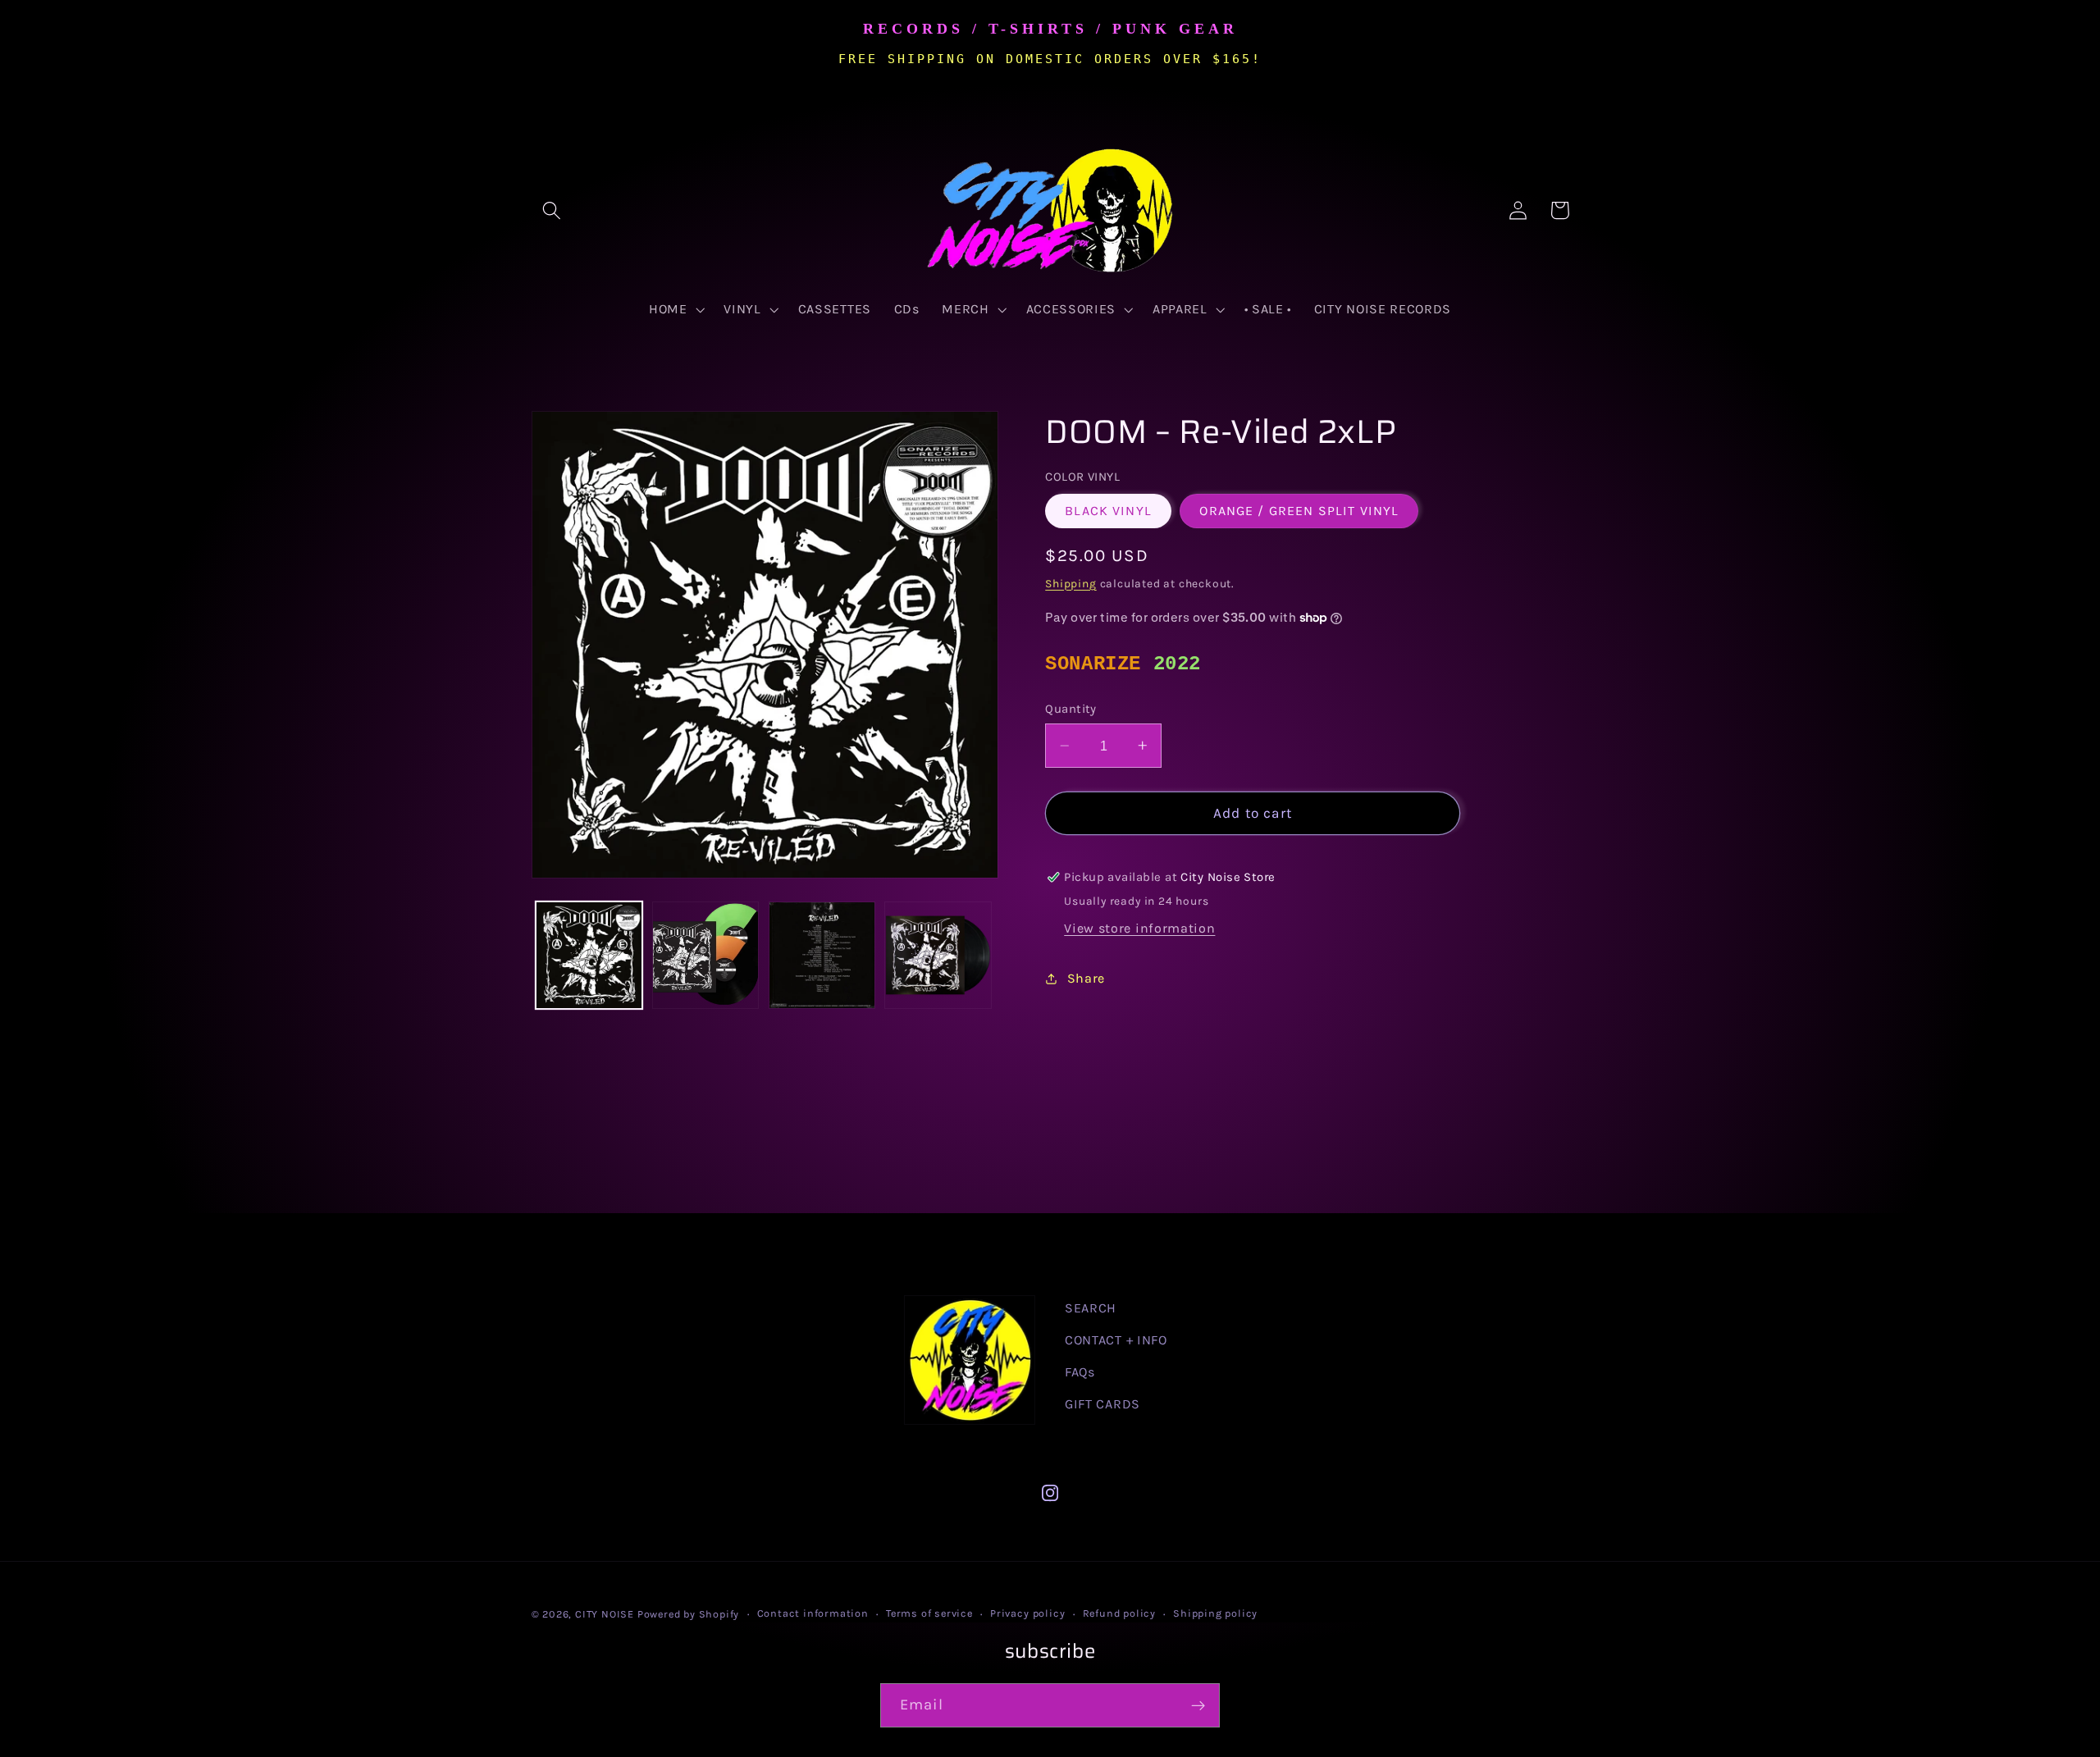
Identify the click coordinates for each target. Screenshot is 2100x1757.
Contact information (813, 1613)
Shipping (1071, 583)
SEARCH (1091, 1308)
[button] (552, 210)
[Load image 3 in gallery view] (822, 955)
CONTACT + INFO (1116, 1340)
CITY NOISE (606, 1614)
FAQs (1080, 1372)
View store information (1139, 928)
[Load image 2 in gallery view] (705, 955)
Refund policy (1119, 1613)
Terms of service (929, 1613)
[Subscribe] (1198, 1705)
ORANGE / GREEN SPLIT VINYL (1299, 511)
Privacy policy (1027, 1613)
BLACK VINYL (1108, 511)
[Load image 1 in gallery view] (589, 955)
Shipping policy (1215, 1613)
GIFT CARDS (1102, 1404)
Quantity (1071, 709)
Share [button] (1086, 978)
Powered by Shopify (689, 1614)
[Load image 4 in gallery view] (938, 955)
